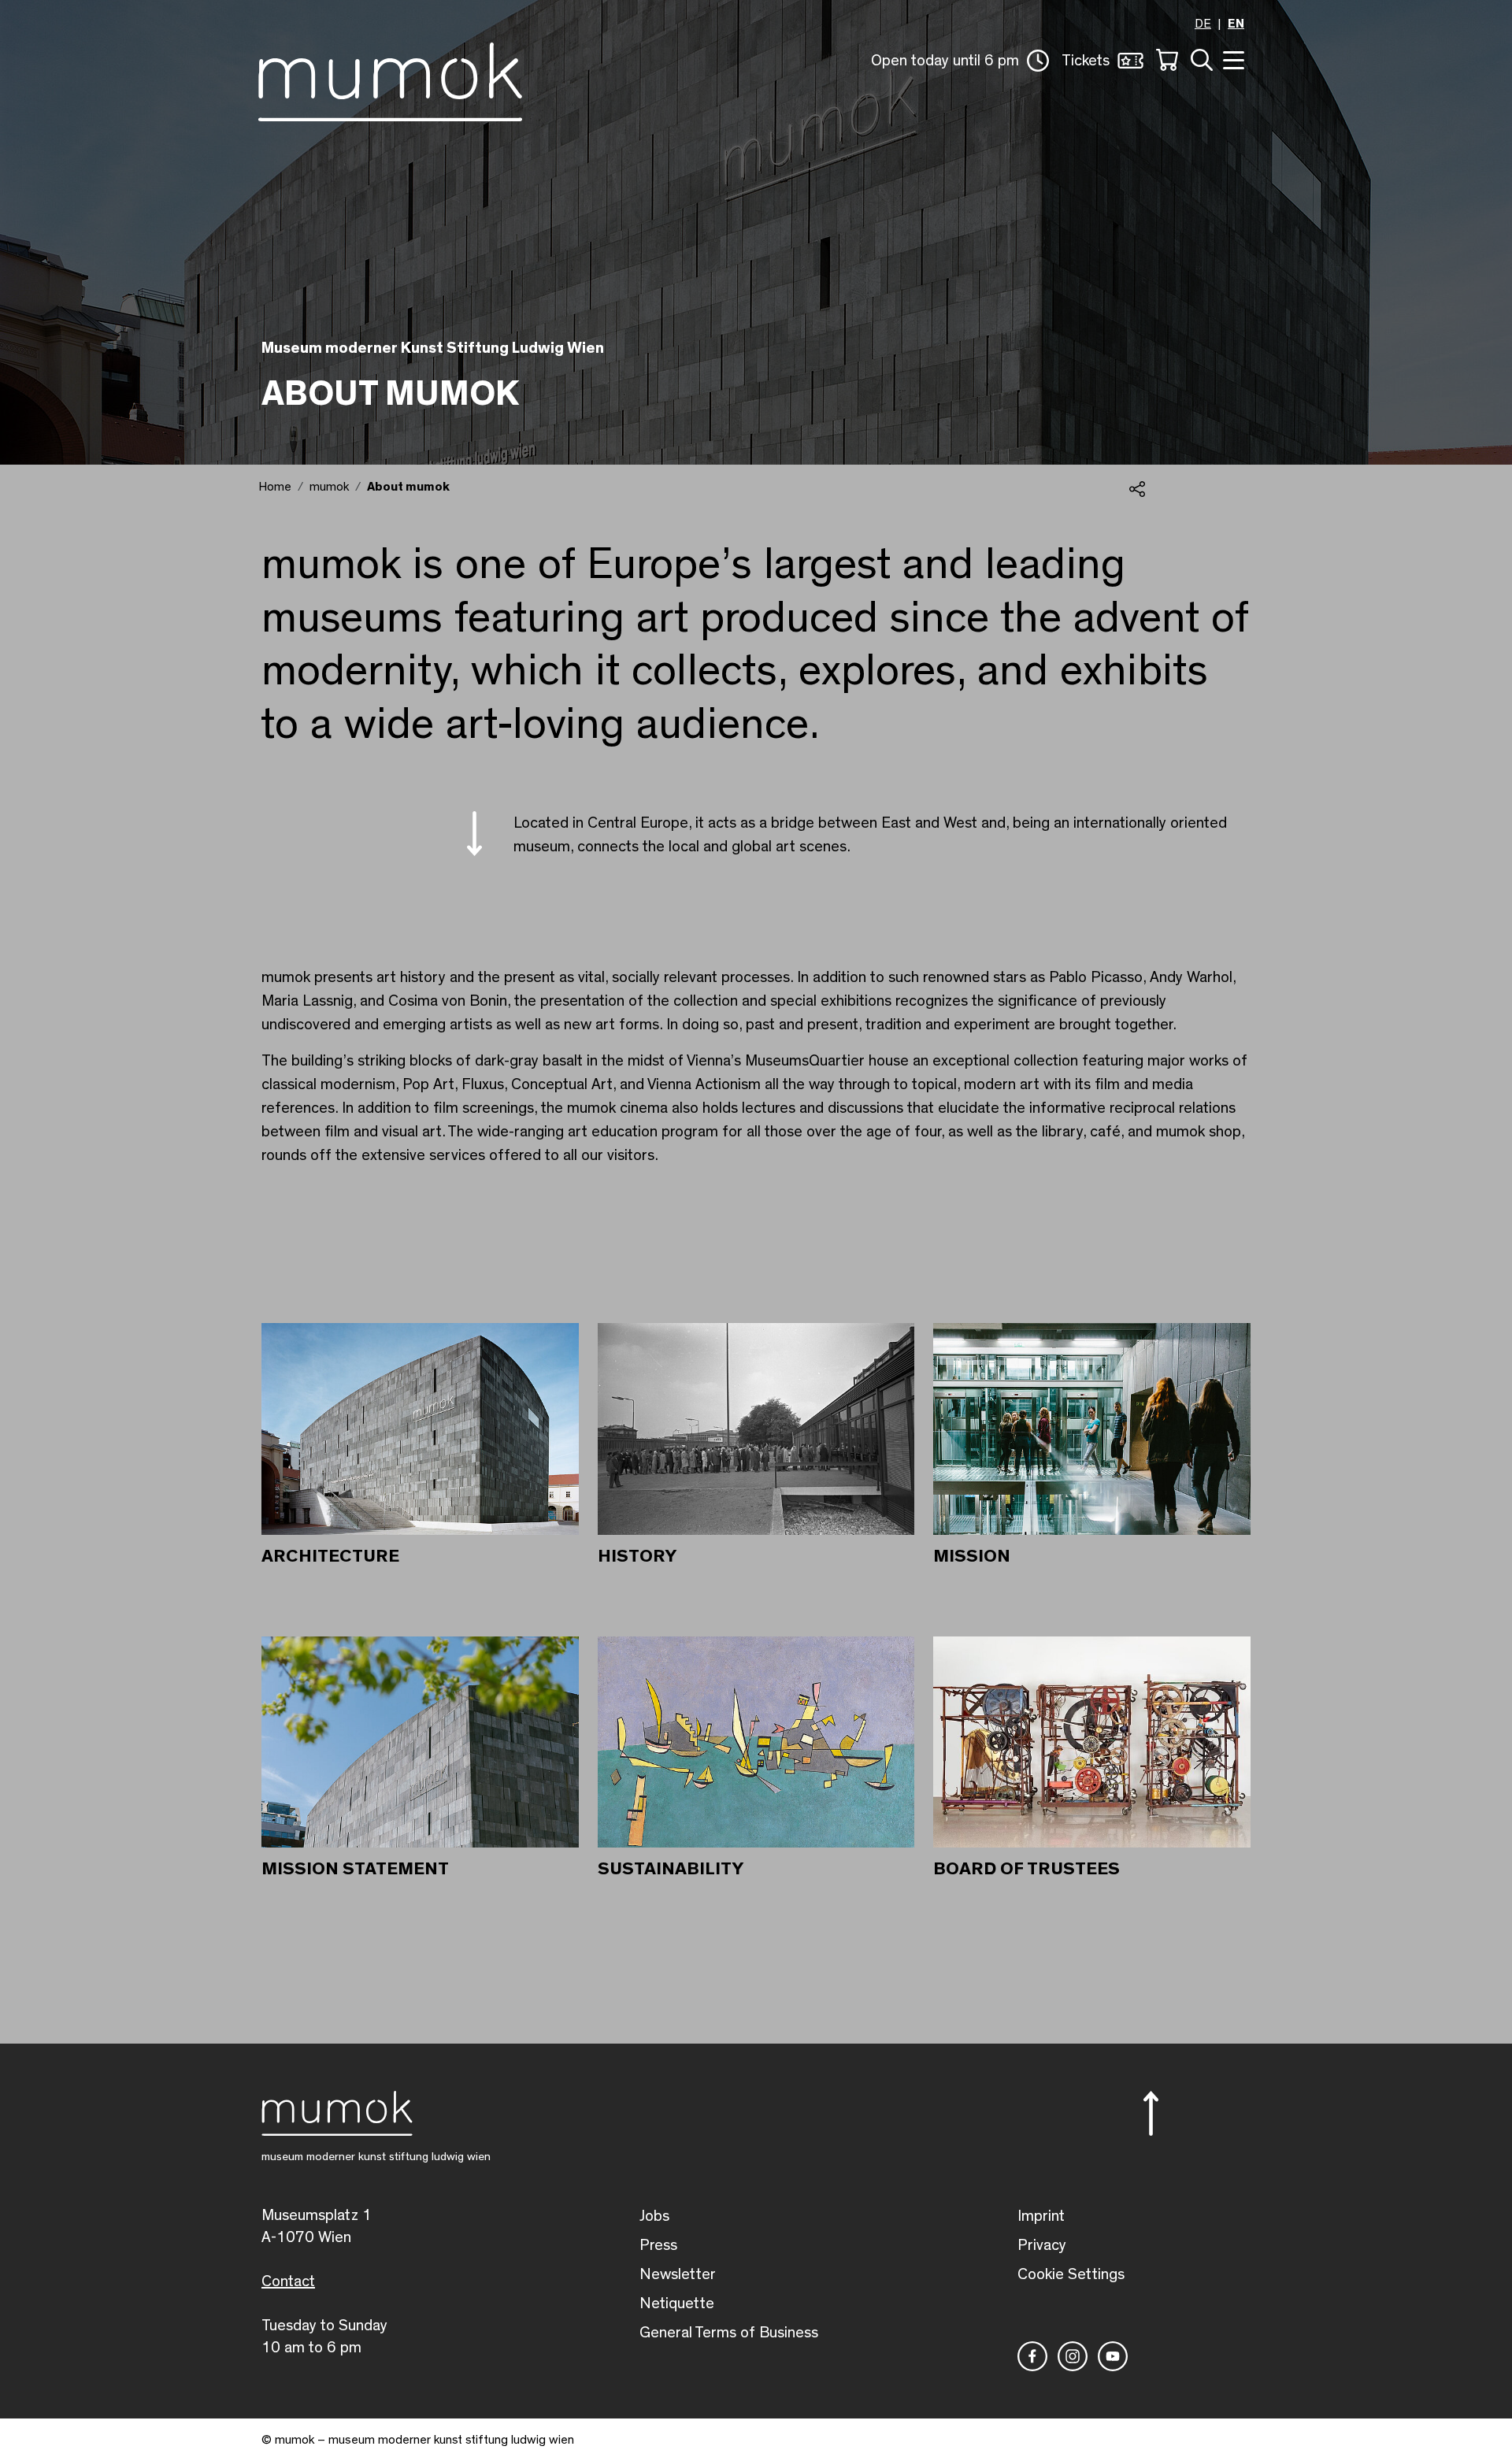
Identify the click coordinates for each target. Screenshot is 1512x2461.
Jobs (654, 2216)
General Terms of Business (729, 2333)
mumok (329, 487)
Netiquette (677, 2303)
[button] (960, 61)
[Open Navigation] (1232, 59)
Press (658, 2245)
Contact (288, 2281)
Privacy (1042, 2245)
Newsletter (678, 2274)
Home (275, 487)
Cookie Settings (1071, 2274)
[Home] (390, 79)
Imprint (1041, 2216)
